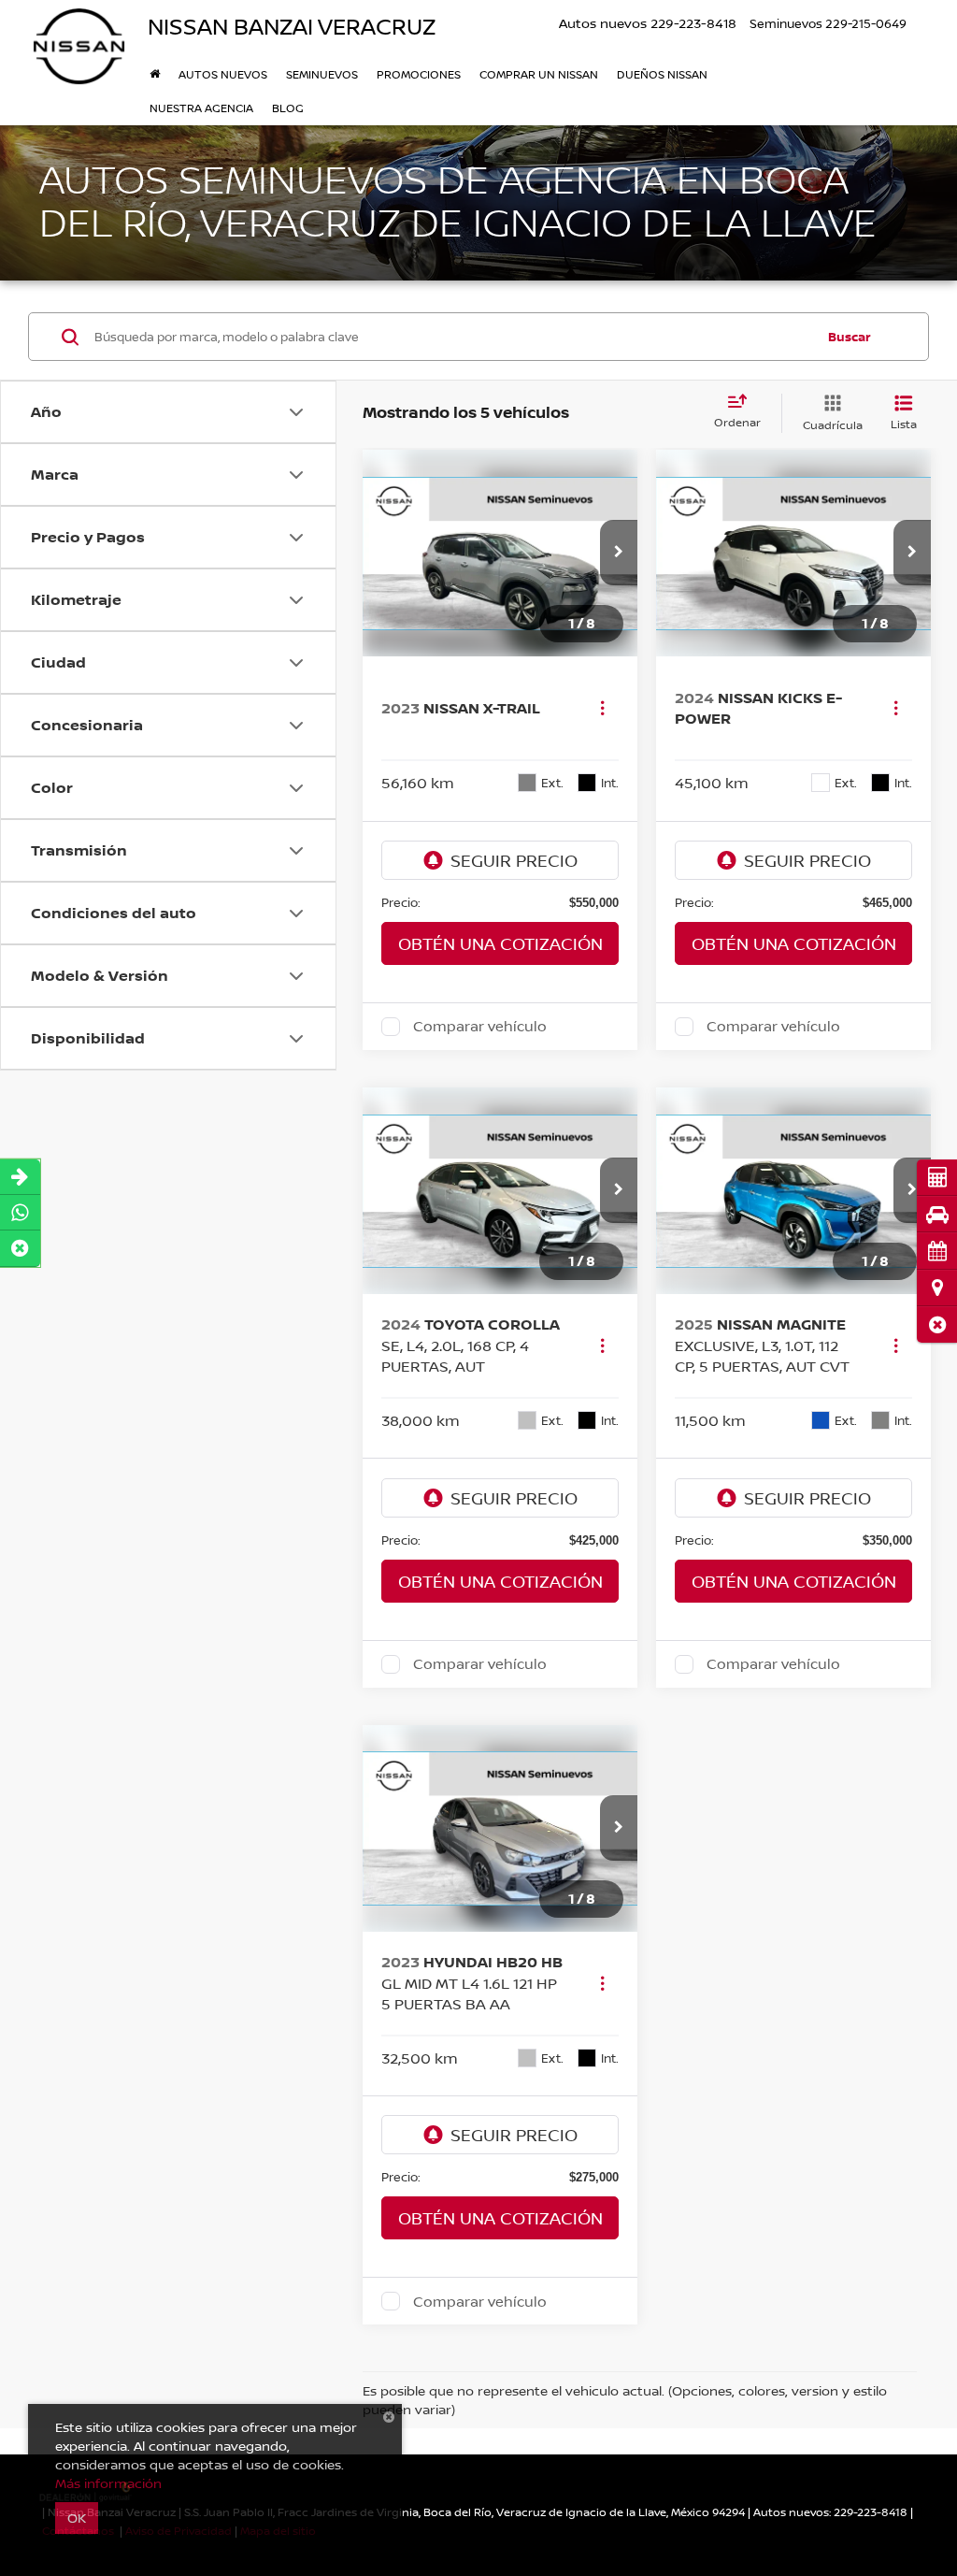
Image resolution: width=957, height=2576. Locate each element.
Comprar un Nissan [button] (539, 74)
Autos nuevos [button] (223, 74)
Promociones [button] (419, 74)
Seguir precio (514, 860)
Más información (108, 2483)
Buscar (850, 337)
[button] (937, 1324)
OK (77, 2518)
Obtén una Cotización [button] (500, 943)
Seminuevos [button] (322, 74)
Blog (288, 108)
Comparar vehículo (480, 1027)
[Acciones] (602, 707)
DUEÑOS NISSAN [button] (662, 74)
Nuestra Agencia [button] (201, 108)
